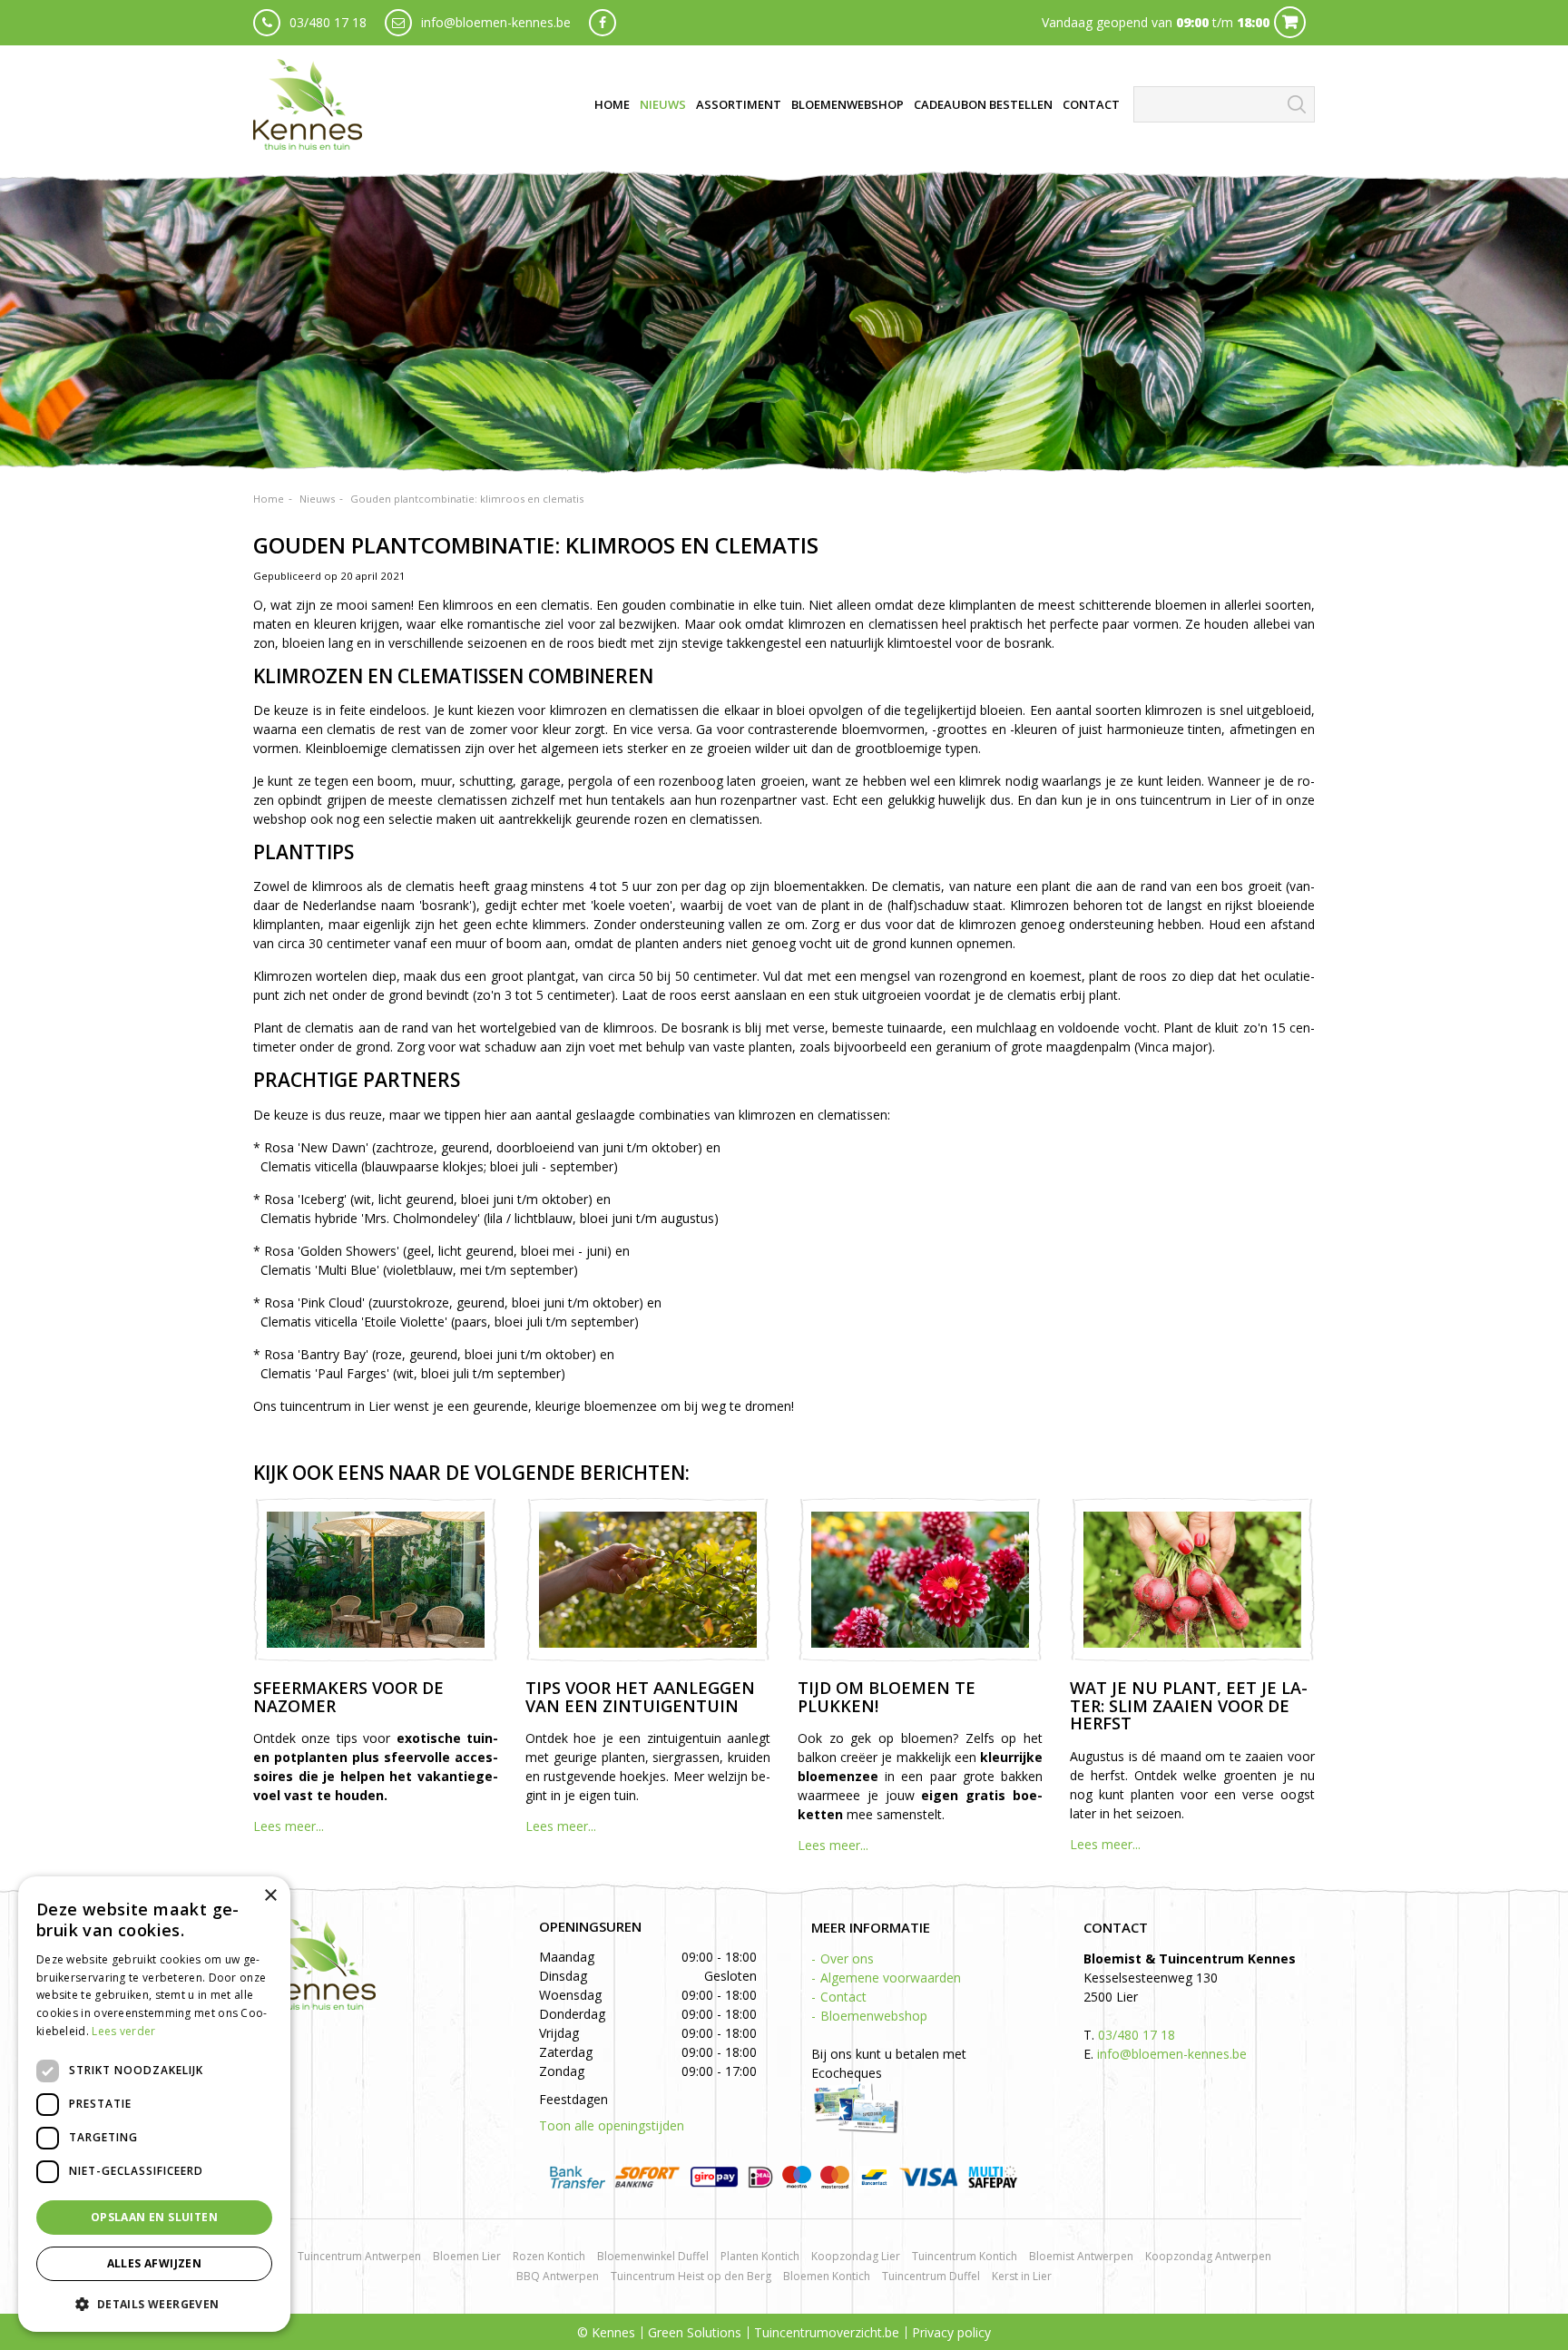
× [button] (270, 1896)
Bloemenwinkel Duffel (653, 2256)
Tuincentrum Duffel (931, 2276)
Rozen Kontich (549, 2256)
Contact (843, 1997)
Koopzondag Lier (856, 2256)
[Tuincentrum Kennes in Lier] (308, 104)
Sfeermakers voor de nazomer (348, 1697)
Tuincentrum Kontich (965, 2256)
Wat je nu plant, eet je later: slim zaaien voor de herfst (1189, 1706)
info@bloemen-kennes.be (496, 22)
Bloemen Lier (467, 2256)
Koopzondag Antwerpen (1208, 2256)
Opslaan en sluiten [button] (154, 2217)
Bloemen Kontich (827, 2276)
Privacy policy (951, 2332)
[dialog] (154, 2104)
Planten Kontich (760, 2256)
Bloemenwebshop (874, 2016)
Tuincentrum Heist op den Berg (691, 2276)
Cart (1290, 22)
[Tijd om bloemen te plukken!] (920, 1580)
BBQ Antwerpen (558, 2276)
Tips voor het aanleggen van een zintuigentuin (640, 1697)
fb (603, 23)
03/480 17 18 (328, 22)
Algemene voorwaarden (891, 1978)
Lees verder (123, 2031)
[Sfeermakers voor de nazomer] (376, 1580)
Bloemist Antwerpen (1081, 2256)
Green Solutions (695, 2332)
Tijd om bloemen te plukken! (887, 1697)
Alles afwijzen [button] (155, 2263)
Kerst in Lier (1022, 2276)
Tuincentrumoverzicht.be (827, 2332)
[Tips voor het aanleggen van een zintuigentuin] (648, 1580)
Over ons (847, 1958)
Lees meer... (289, 1826)
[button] (154, 2303)
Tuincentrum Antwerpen (359, 2256)
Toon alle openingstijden (612, 2125)
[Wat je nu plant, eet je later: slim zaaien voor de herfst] (1192, 1580)
